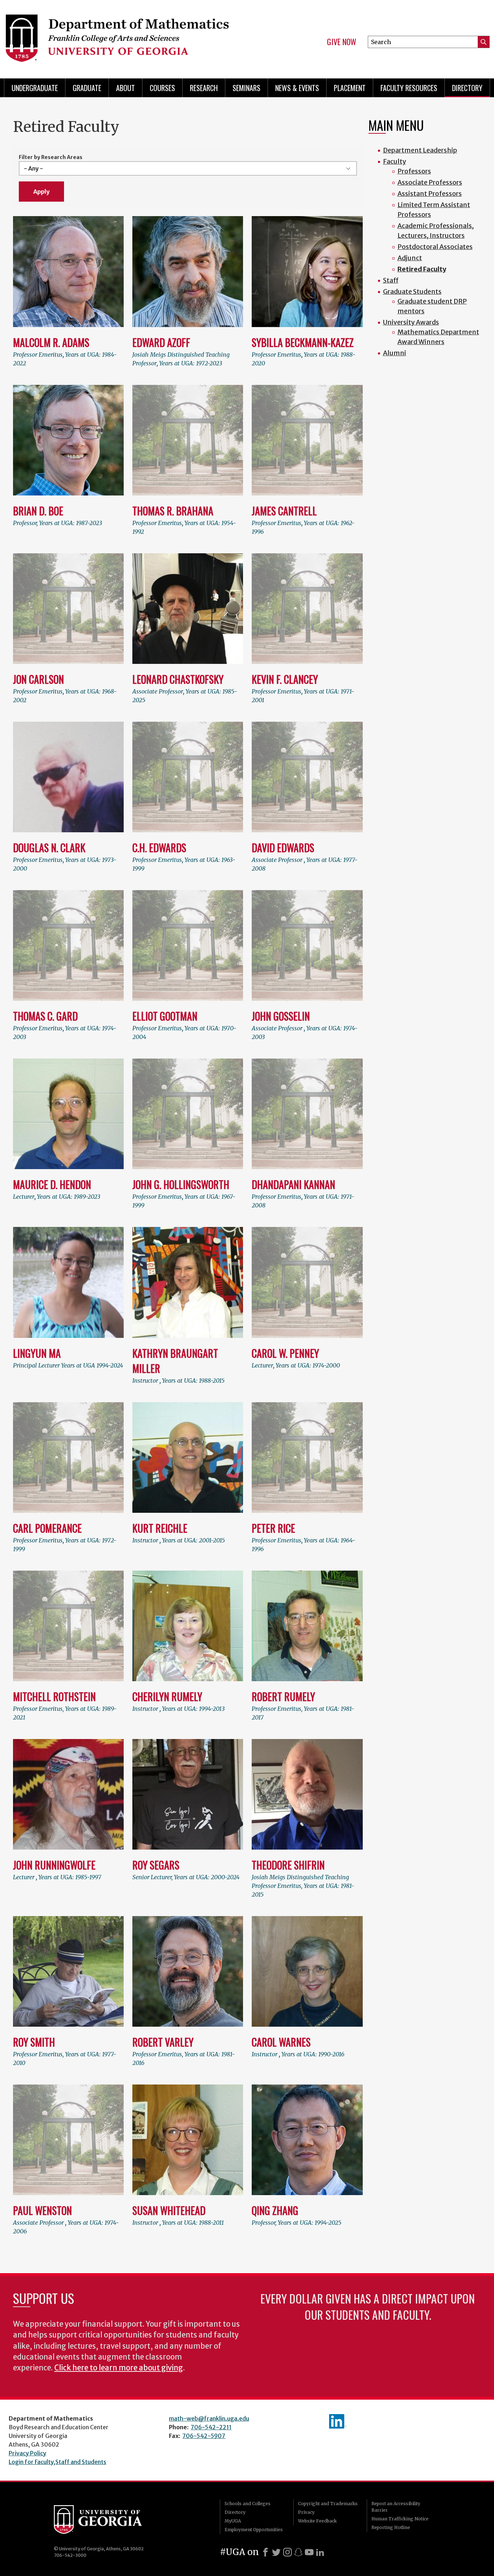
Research (204, 88)
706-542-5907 (204, 2436)
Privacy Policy (27, 2453)
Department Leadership (420, 150)
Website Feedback (317, 2521)
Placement (350, 88)
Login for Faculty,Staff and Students (58, 2462)
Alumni (395, 353)
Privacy (306, 2512)
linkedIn (338, 2421)
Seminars (246, 88)
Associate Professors (430, 182)
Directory (467, 88)
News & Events (297, 88)
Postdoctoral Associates (435, 247)
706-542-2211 (211, 2427)
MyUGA (233, 2521)
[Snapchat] (298, 2552)
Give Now (342, 42)
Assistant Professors (430, 194)
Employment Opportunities (254, 2530)
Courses (162, 88)
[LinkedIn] (320, 2552)
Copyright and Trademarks (328, 2504)
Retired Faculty (422, 269)
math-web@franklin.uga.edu (209, 2418)
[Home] (121, 36)
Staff (391, 280)
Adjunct (410, 258)
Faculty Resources (409, 88)
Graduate (87, 88)
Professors (414, 171)
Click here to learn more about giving (119, 2368)
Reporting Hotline (391, 2527)
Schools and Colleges (248, 2504)
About (125, 88)
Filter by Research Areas (51, 157)
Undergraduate (35, 88)
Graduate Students (412, 291)
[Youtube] (309, 2552)
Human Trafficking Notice (400, 2519)
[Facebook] (265, 2552)
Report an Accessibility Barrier (396, 2507)
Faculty (395, 161)
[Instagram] (288, 2552)
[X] (276, 2552)
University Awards (411, 322)
